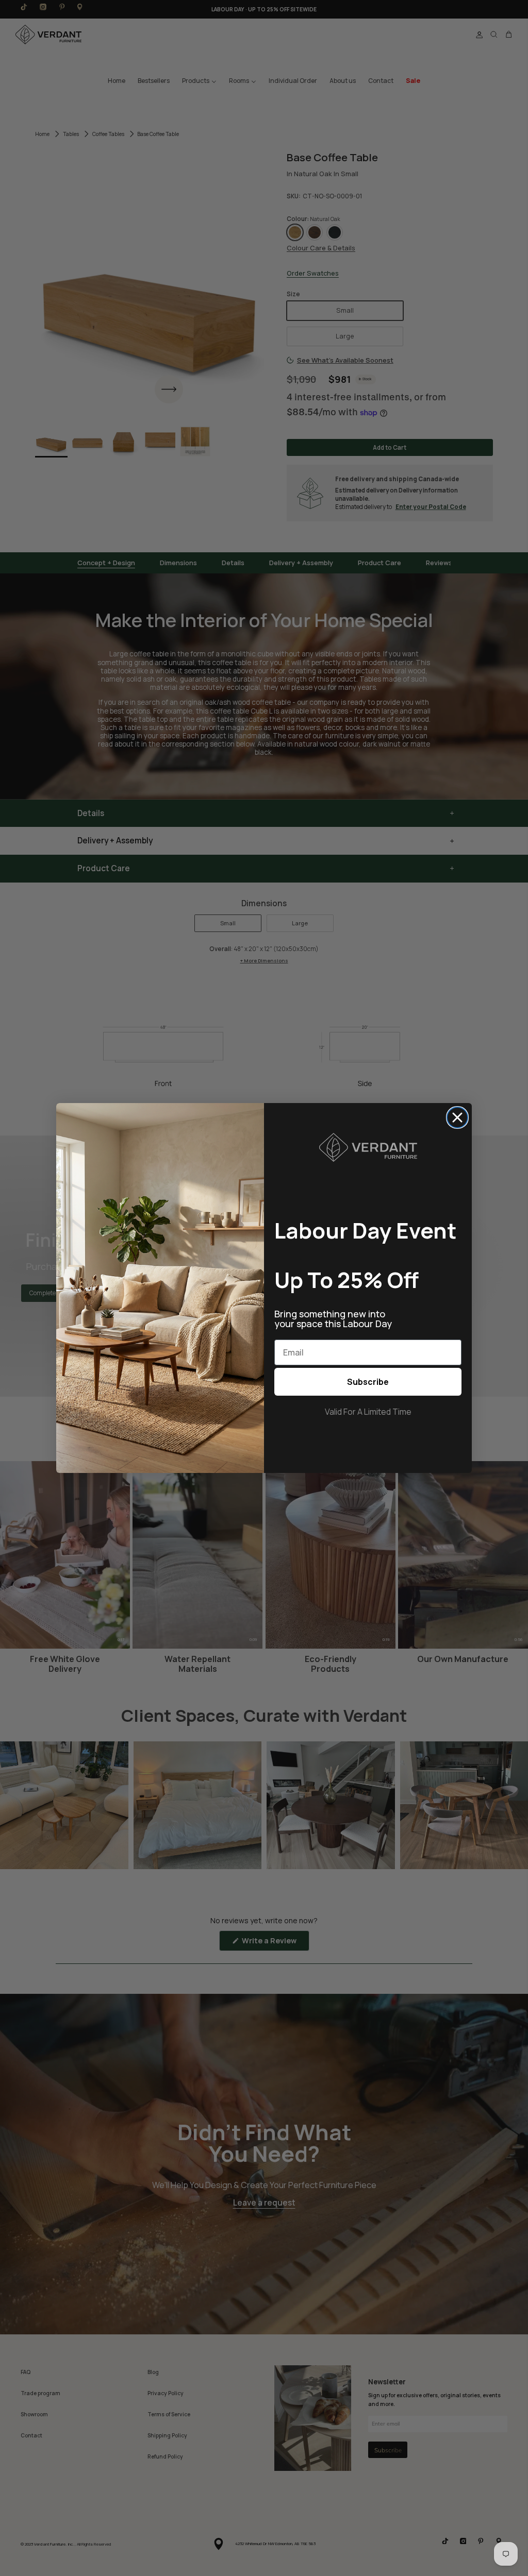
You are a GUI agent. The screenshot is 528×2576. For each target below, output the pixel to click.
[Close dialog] (457, 1117)
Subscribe (368, 1382)
